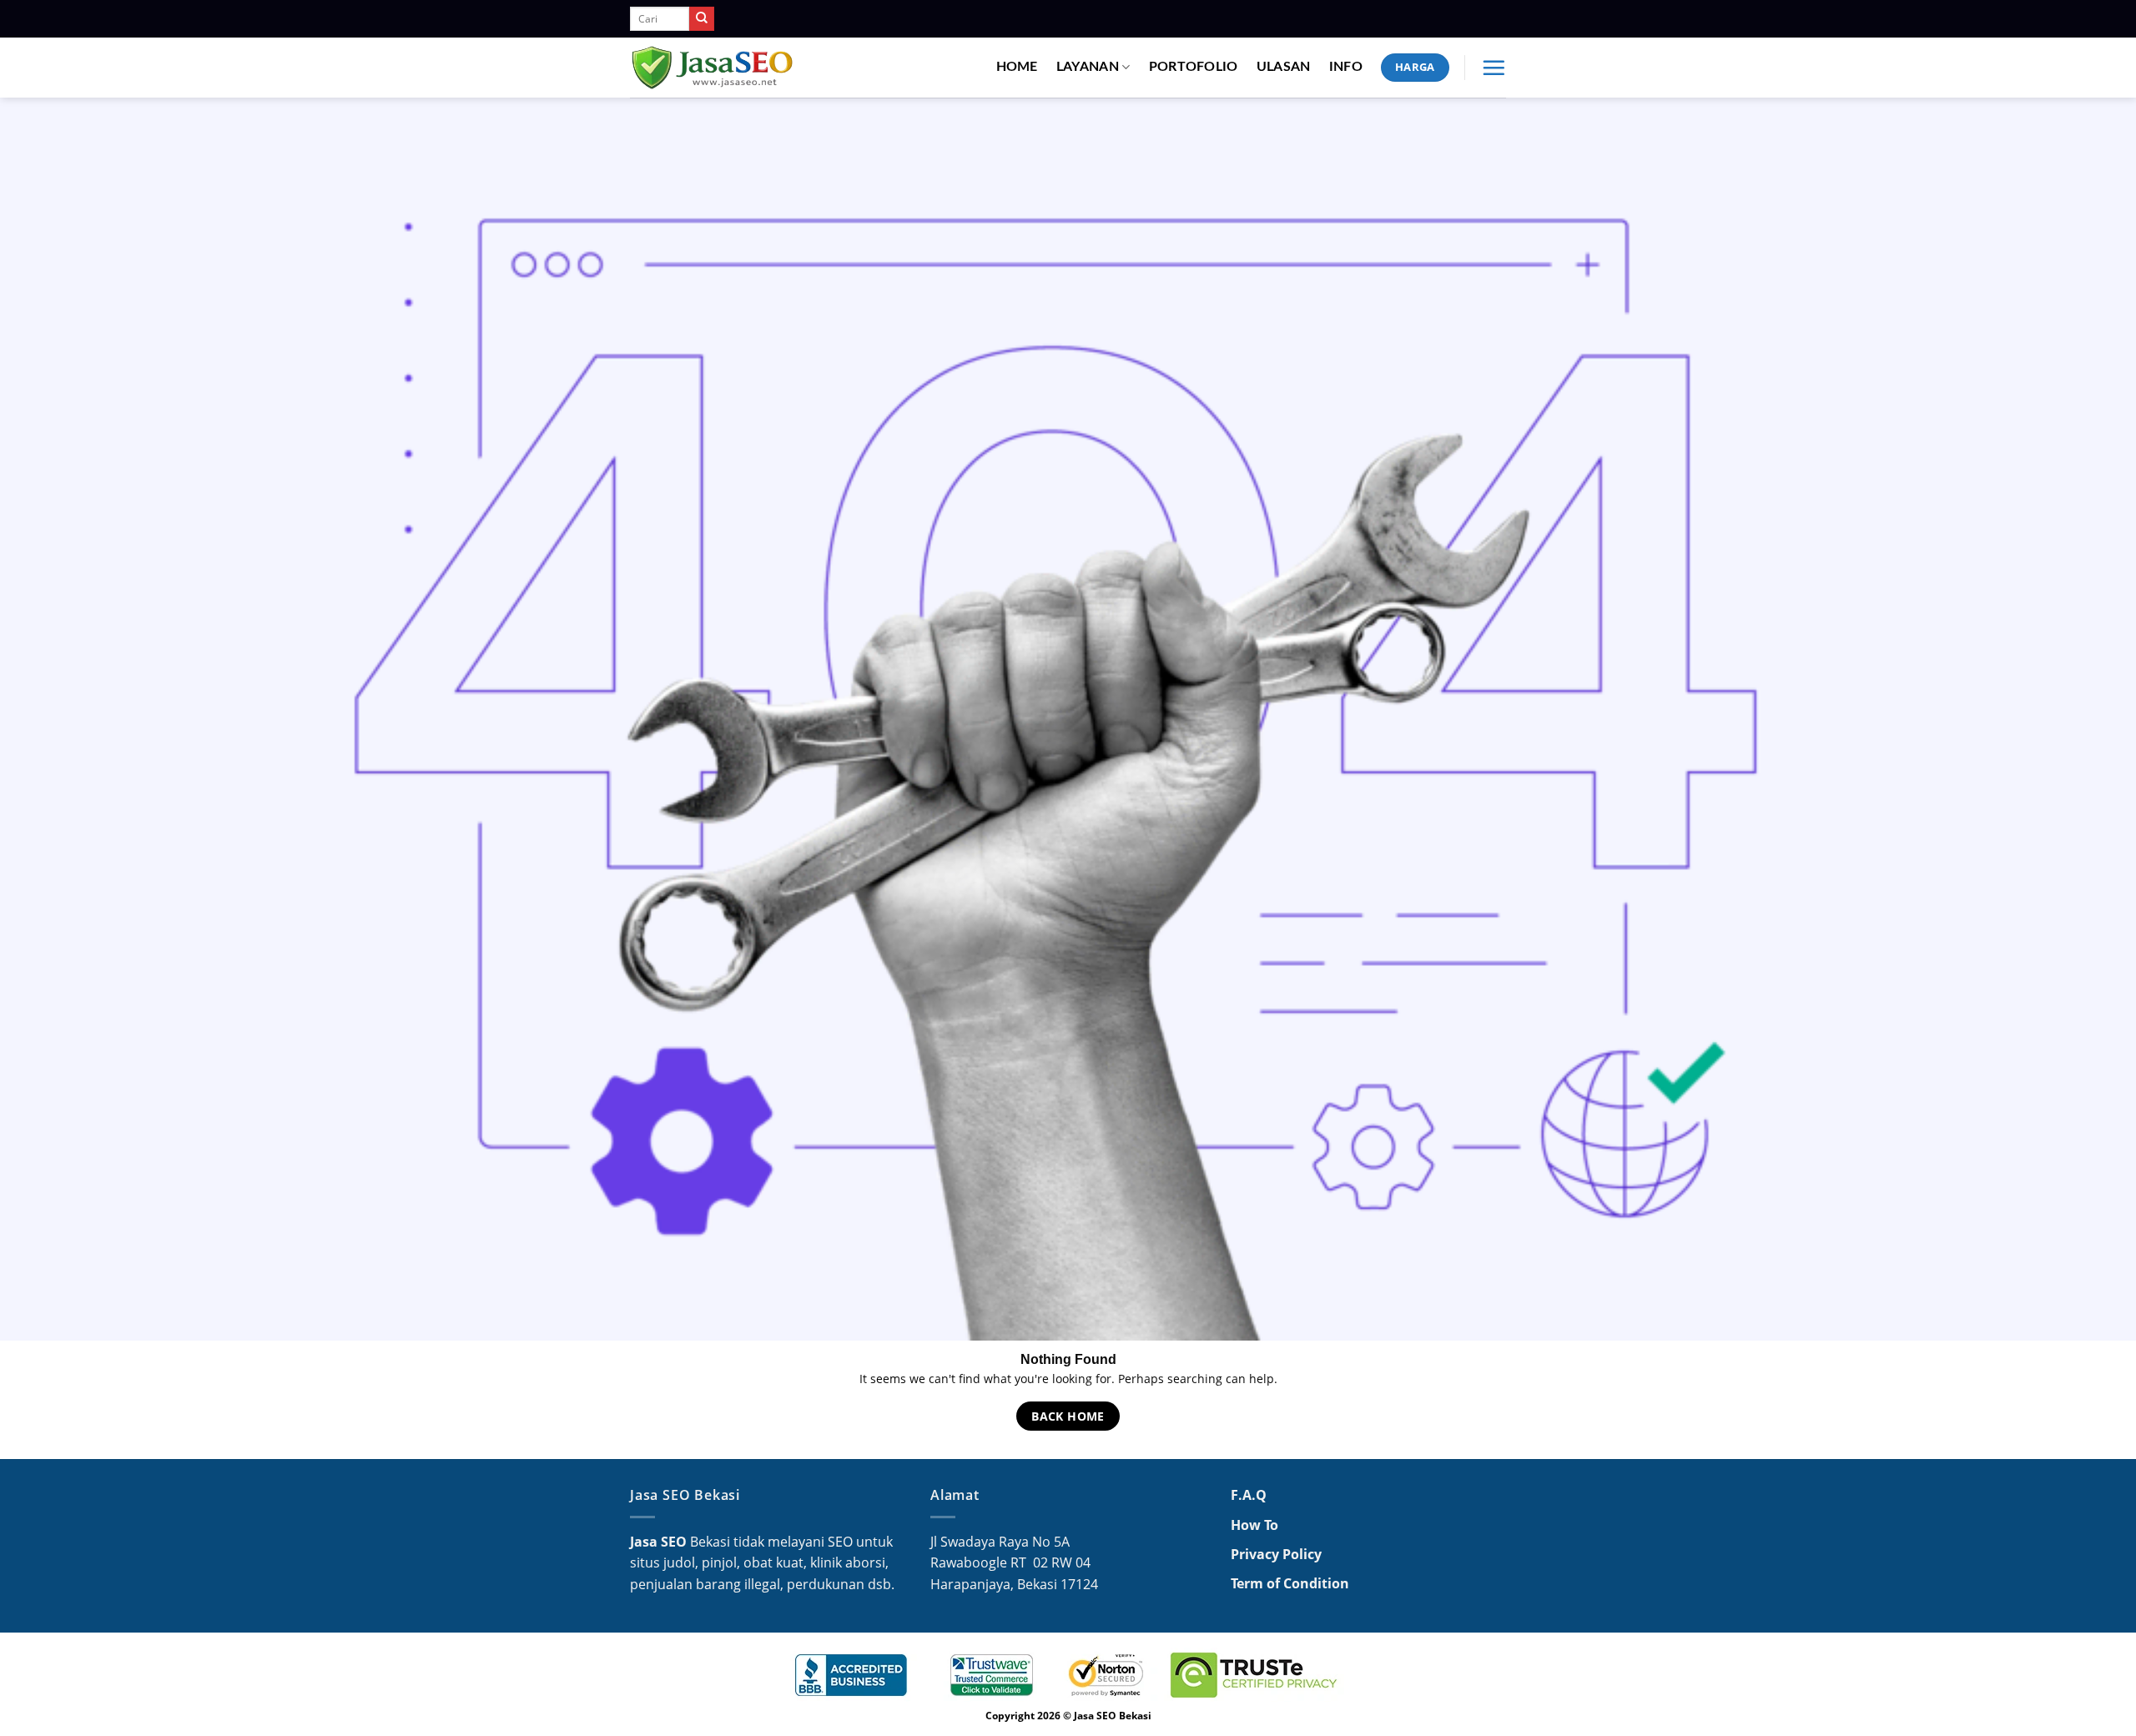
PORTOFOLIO (1194, 67)
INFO (1346, 67)
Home (1017, 67)
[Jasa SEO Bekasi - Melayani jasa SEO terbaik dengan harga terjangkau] (713, 68)
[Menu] (1494, 68)
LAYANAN (1088, 67)
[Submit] (702, 19)
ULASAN (1284, 67)
